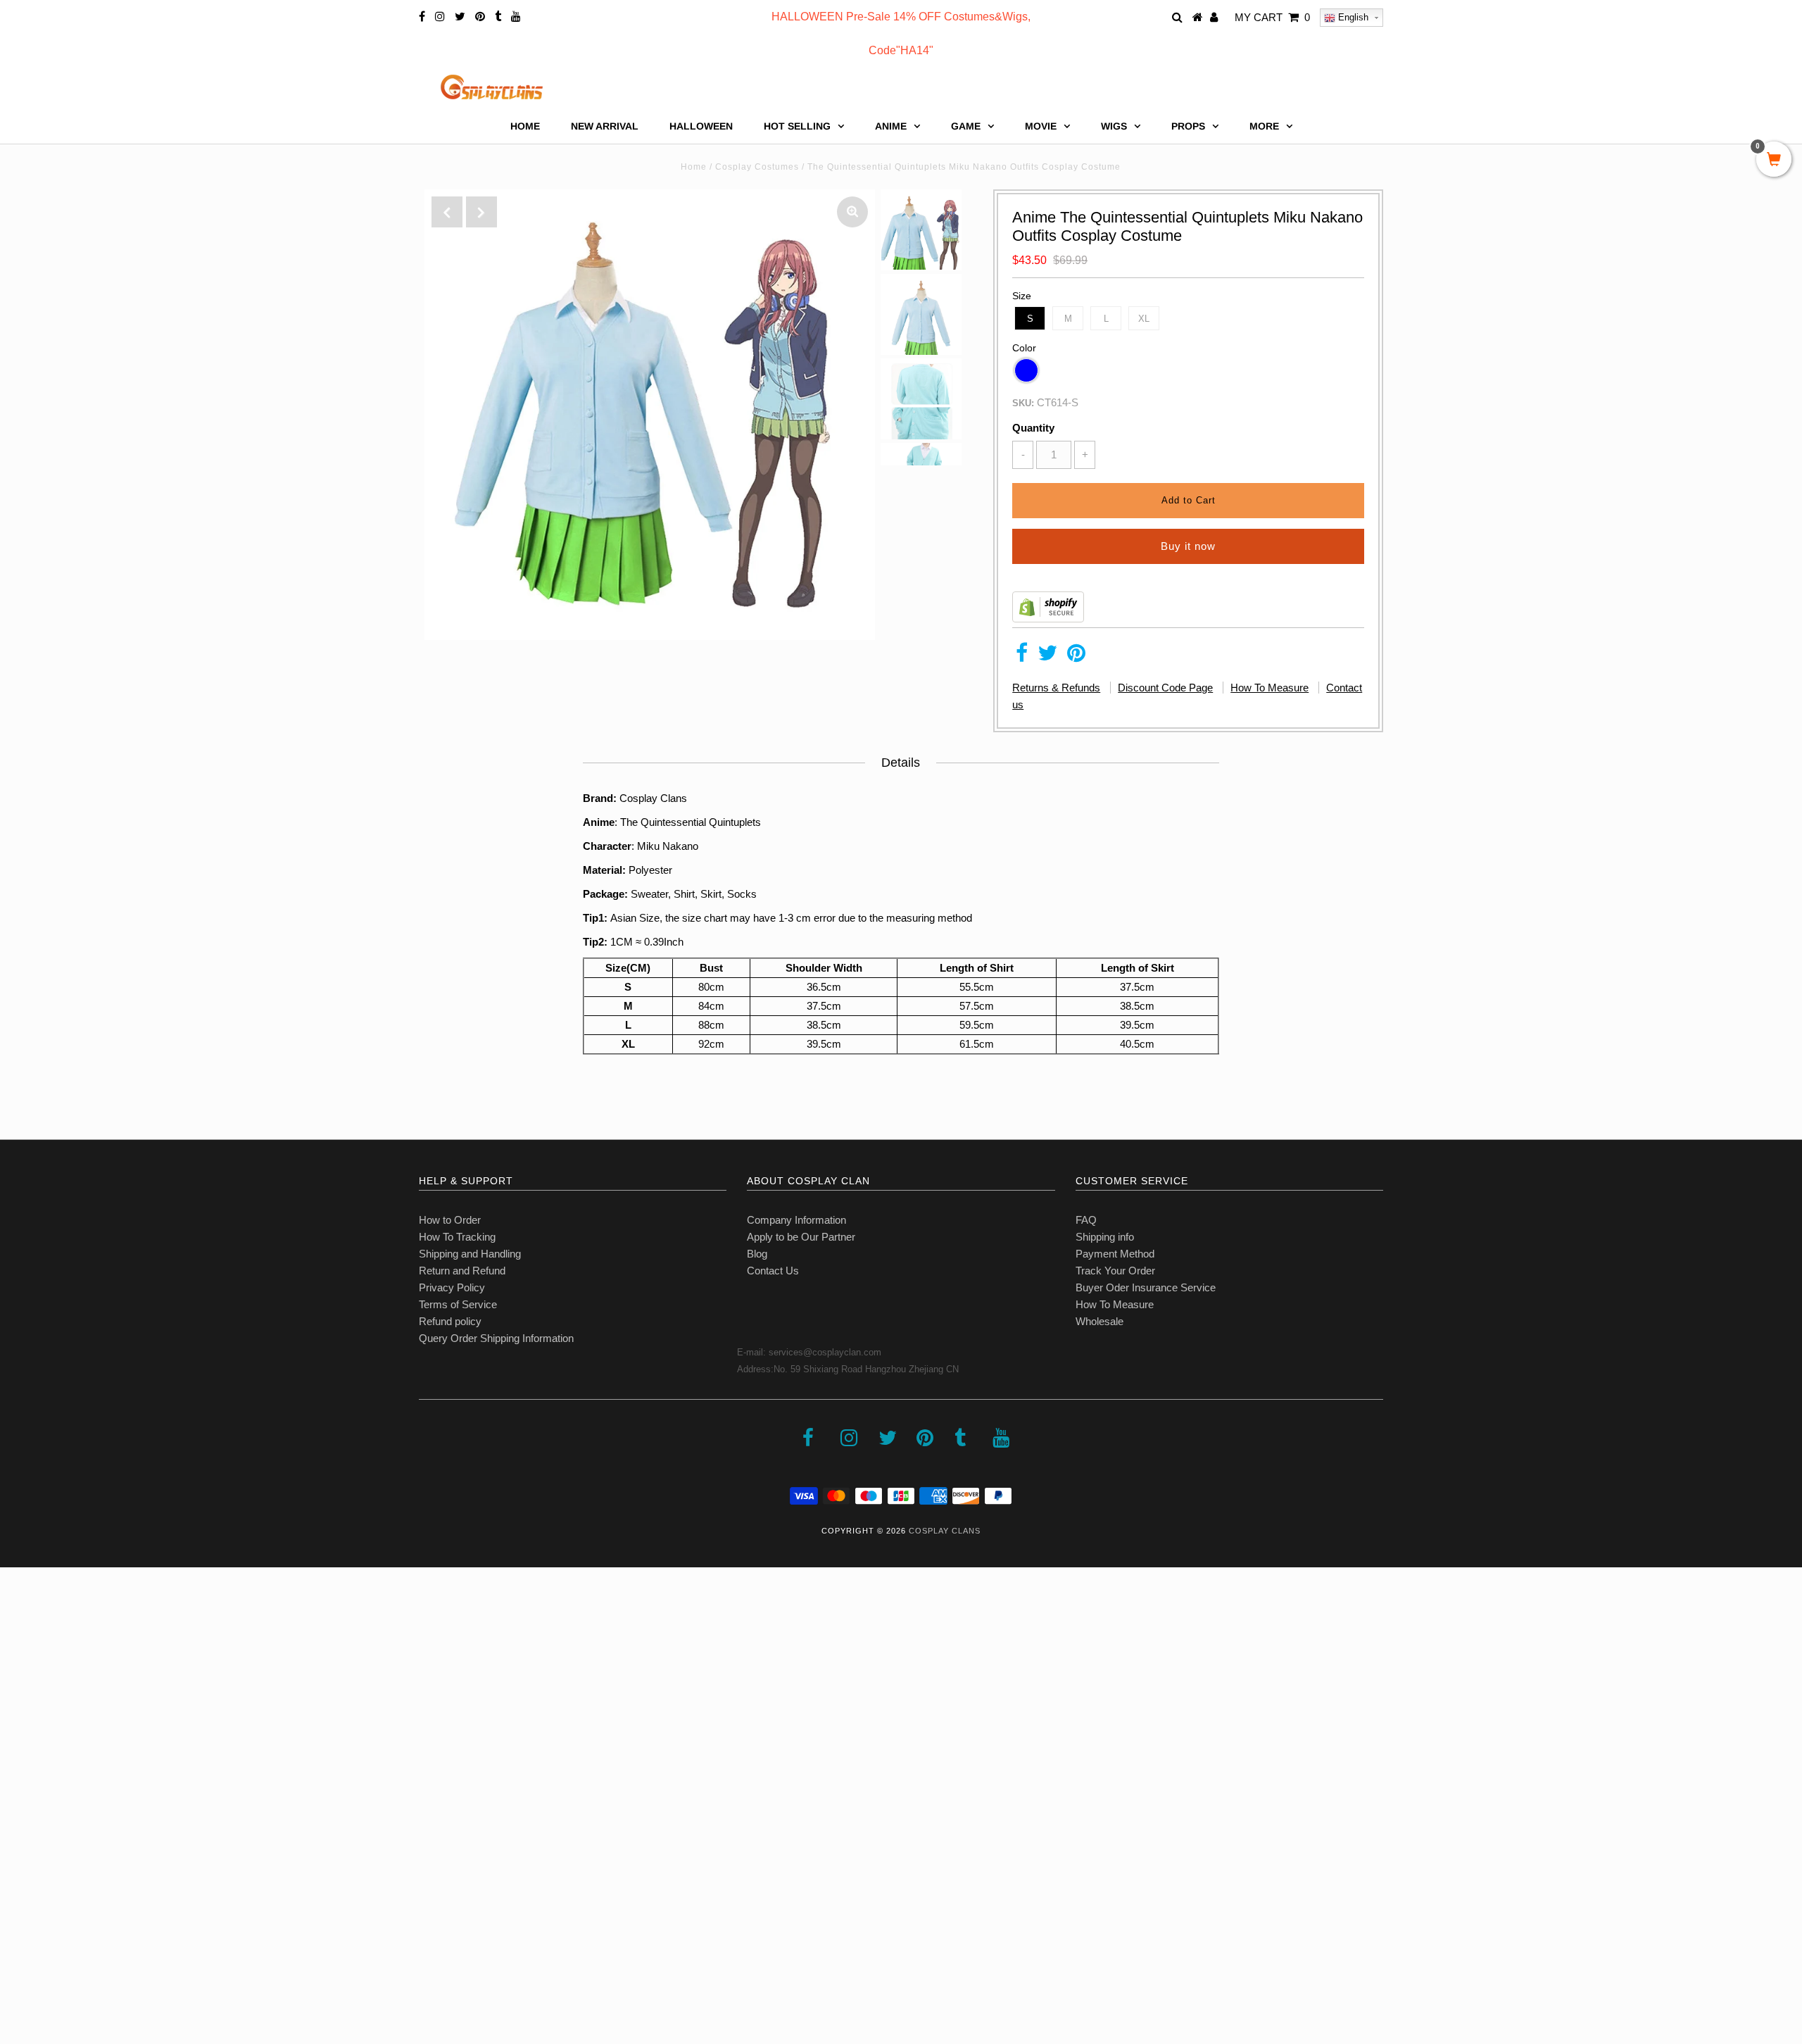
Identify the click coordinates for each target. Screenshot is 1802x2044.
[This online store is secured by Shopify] (1048, 619)
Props (1188, 126)
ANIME (891, 126)
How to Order (450, 1220)
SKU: (1023, 403)
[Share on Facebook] (1022, 657)
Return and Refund (462, 1271)
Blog (757, 1254)
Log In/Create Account (71, 1942)
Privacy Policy (452, 1287)
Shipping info (1105, 1237)
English (1352, 17)
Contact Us (773, 1271)
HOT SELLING (797, 126)
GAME (966, 126)
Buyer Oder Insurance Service (1146, 1287)
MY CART (1272, 17)
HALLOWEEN (701, 126)
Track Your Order (1115, 1271)
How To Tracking (457, 1237)
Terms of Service (458, 1304)
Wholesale (1100, 1321)
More (1264, 126)
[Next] (481, 212)
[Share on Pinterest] (1076, 657)
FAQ (1086, 1220)
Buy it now (1188, 546)
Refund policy (450, 1321)
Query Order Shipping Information (496, 1338)
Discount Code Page (1165, 688)
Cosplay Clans (945, 1531)
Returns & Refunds (1056, 688)
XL (1144, 319)
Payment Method (1115, 1254)
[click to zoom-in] (852, 212)
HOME (525, 126)
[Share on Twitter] (1047, 657)
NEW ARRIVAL (605, 126)
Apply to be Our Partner (801, 1237)
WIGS (1114, 126)
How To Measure (1269, 688)
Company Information (796, 1220)
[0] (1774, 161)
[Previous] (447, 212)
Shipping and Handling (470, 1254)
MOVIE (1041, 126)
